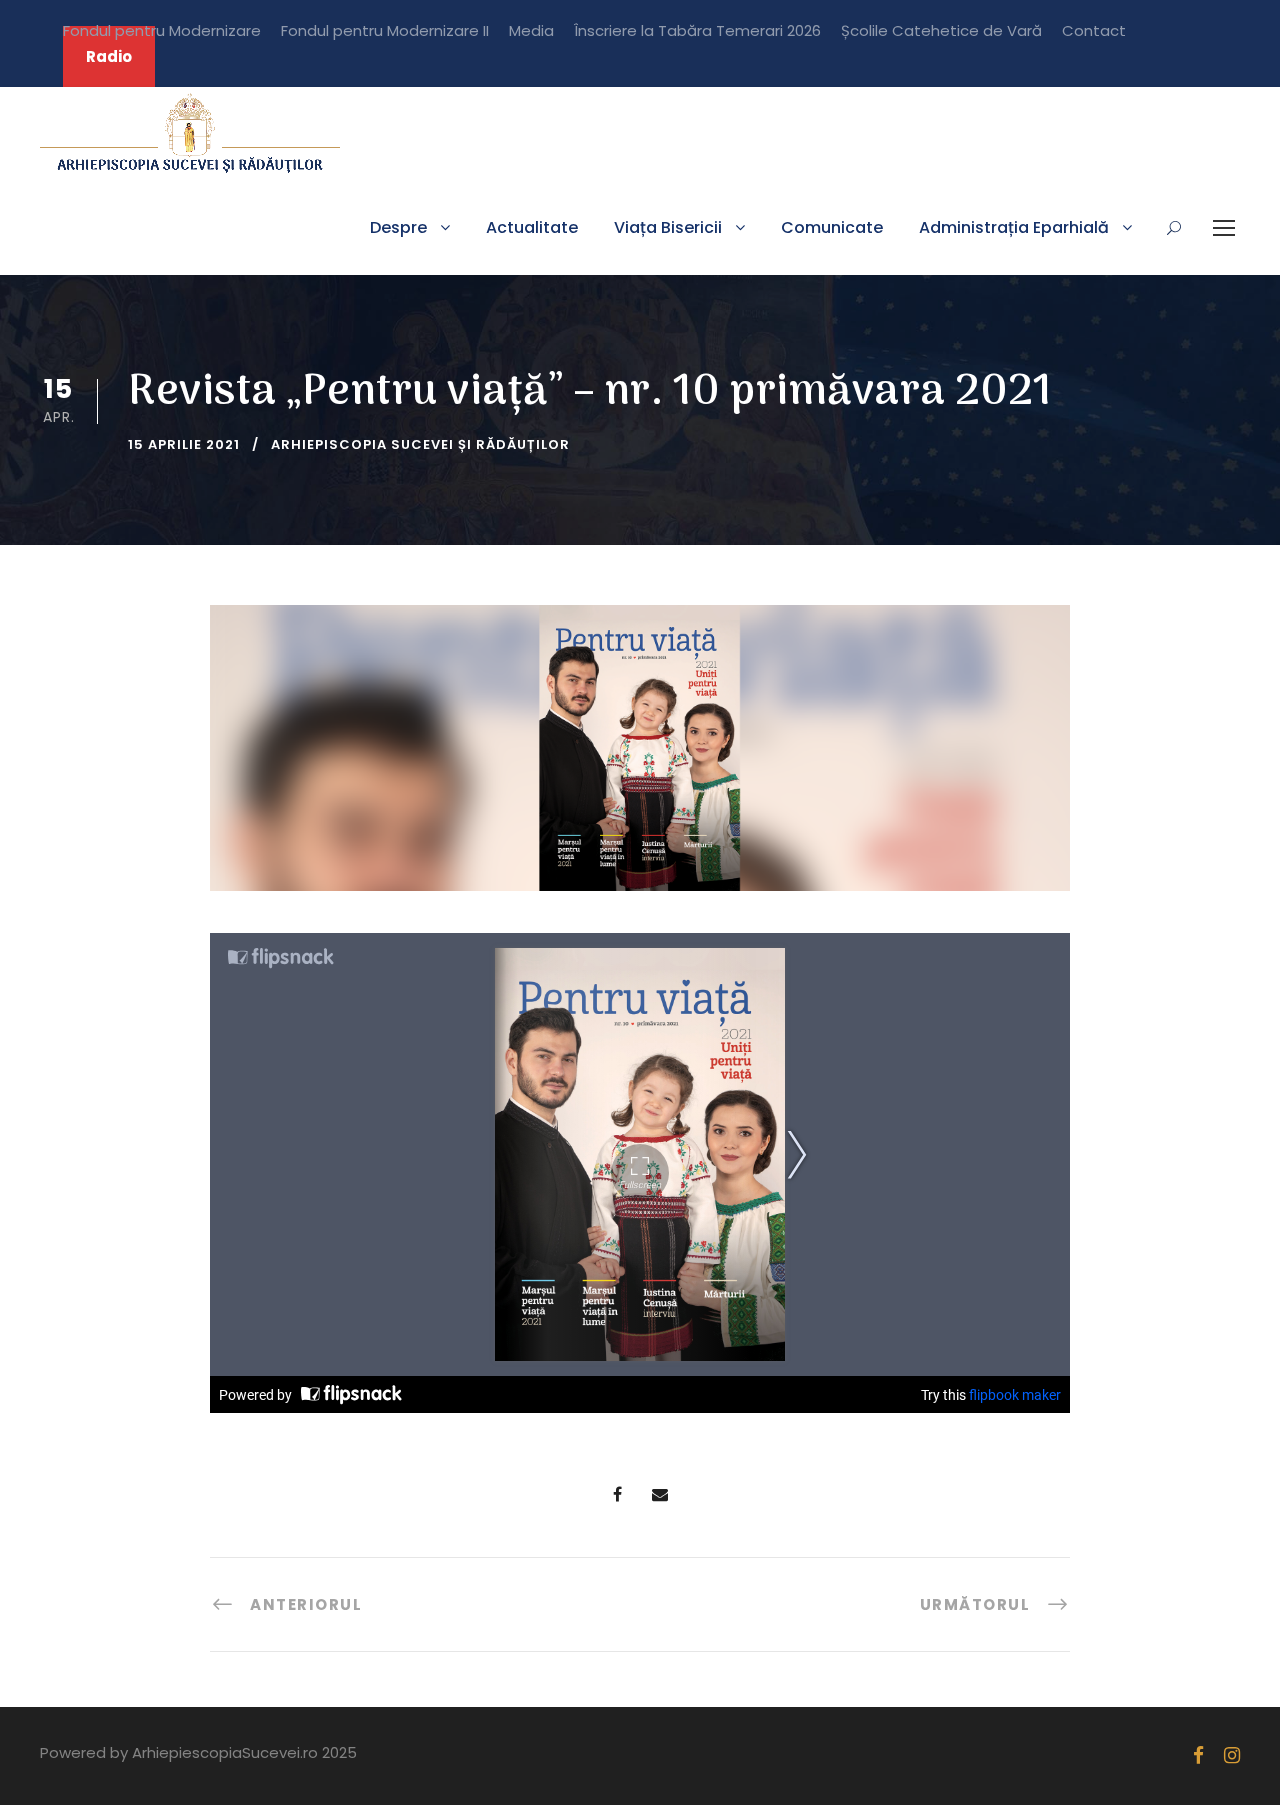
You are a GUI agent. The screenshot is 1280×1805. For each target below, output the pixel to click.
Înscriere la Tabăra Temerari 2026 (697, 30)
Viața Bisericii (668, 227)
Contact (1094, 30)
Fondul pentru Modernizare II (385, 30)
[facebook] (1198, 1755)
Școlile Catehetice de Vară (941, 30)
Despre (398, 227)
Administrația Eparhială (1014, 227)
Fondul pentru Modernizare (162, 30)
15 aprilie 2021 (184, 444)
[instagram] (1232, 1755)
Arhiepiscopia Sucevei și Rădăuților (420, 444)
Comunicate (832, 227)
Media (531, 30)
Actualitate (532, 227)
